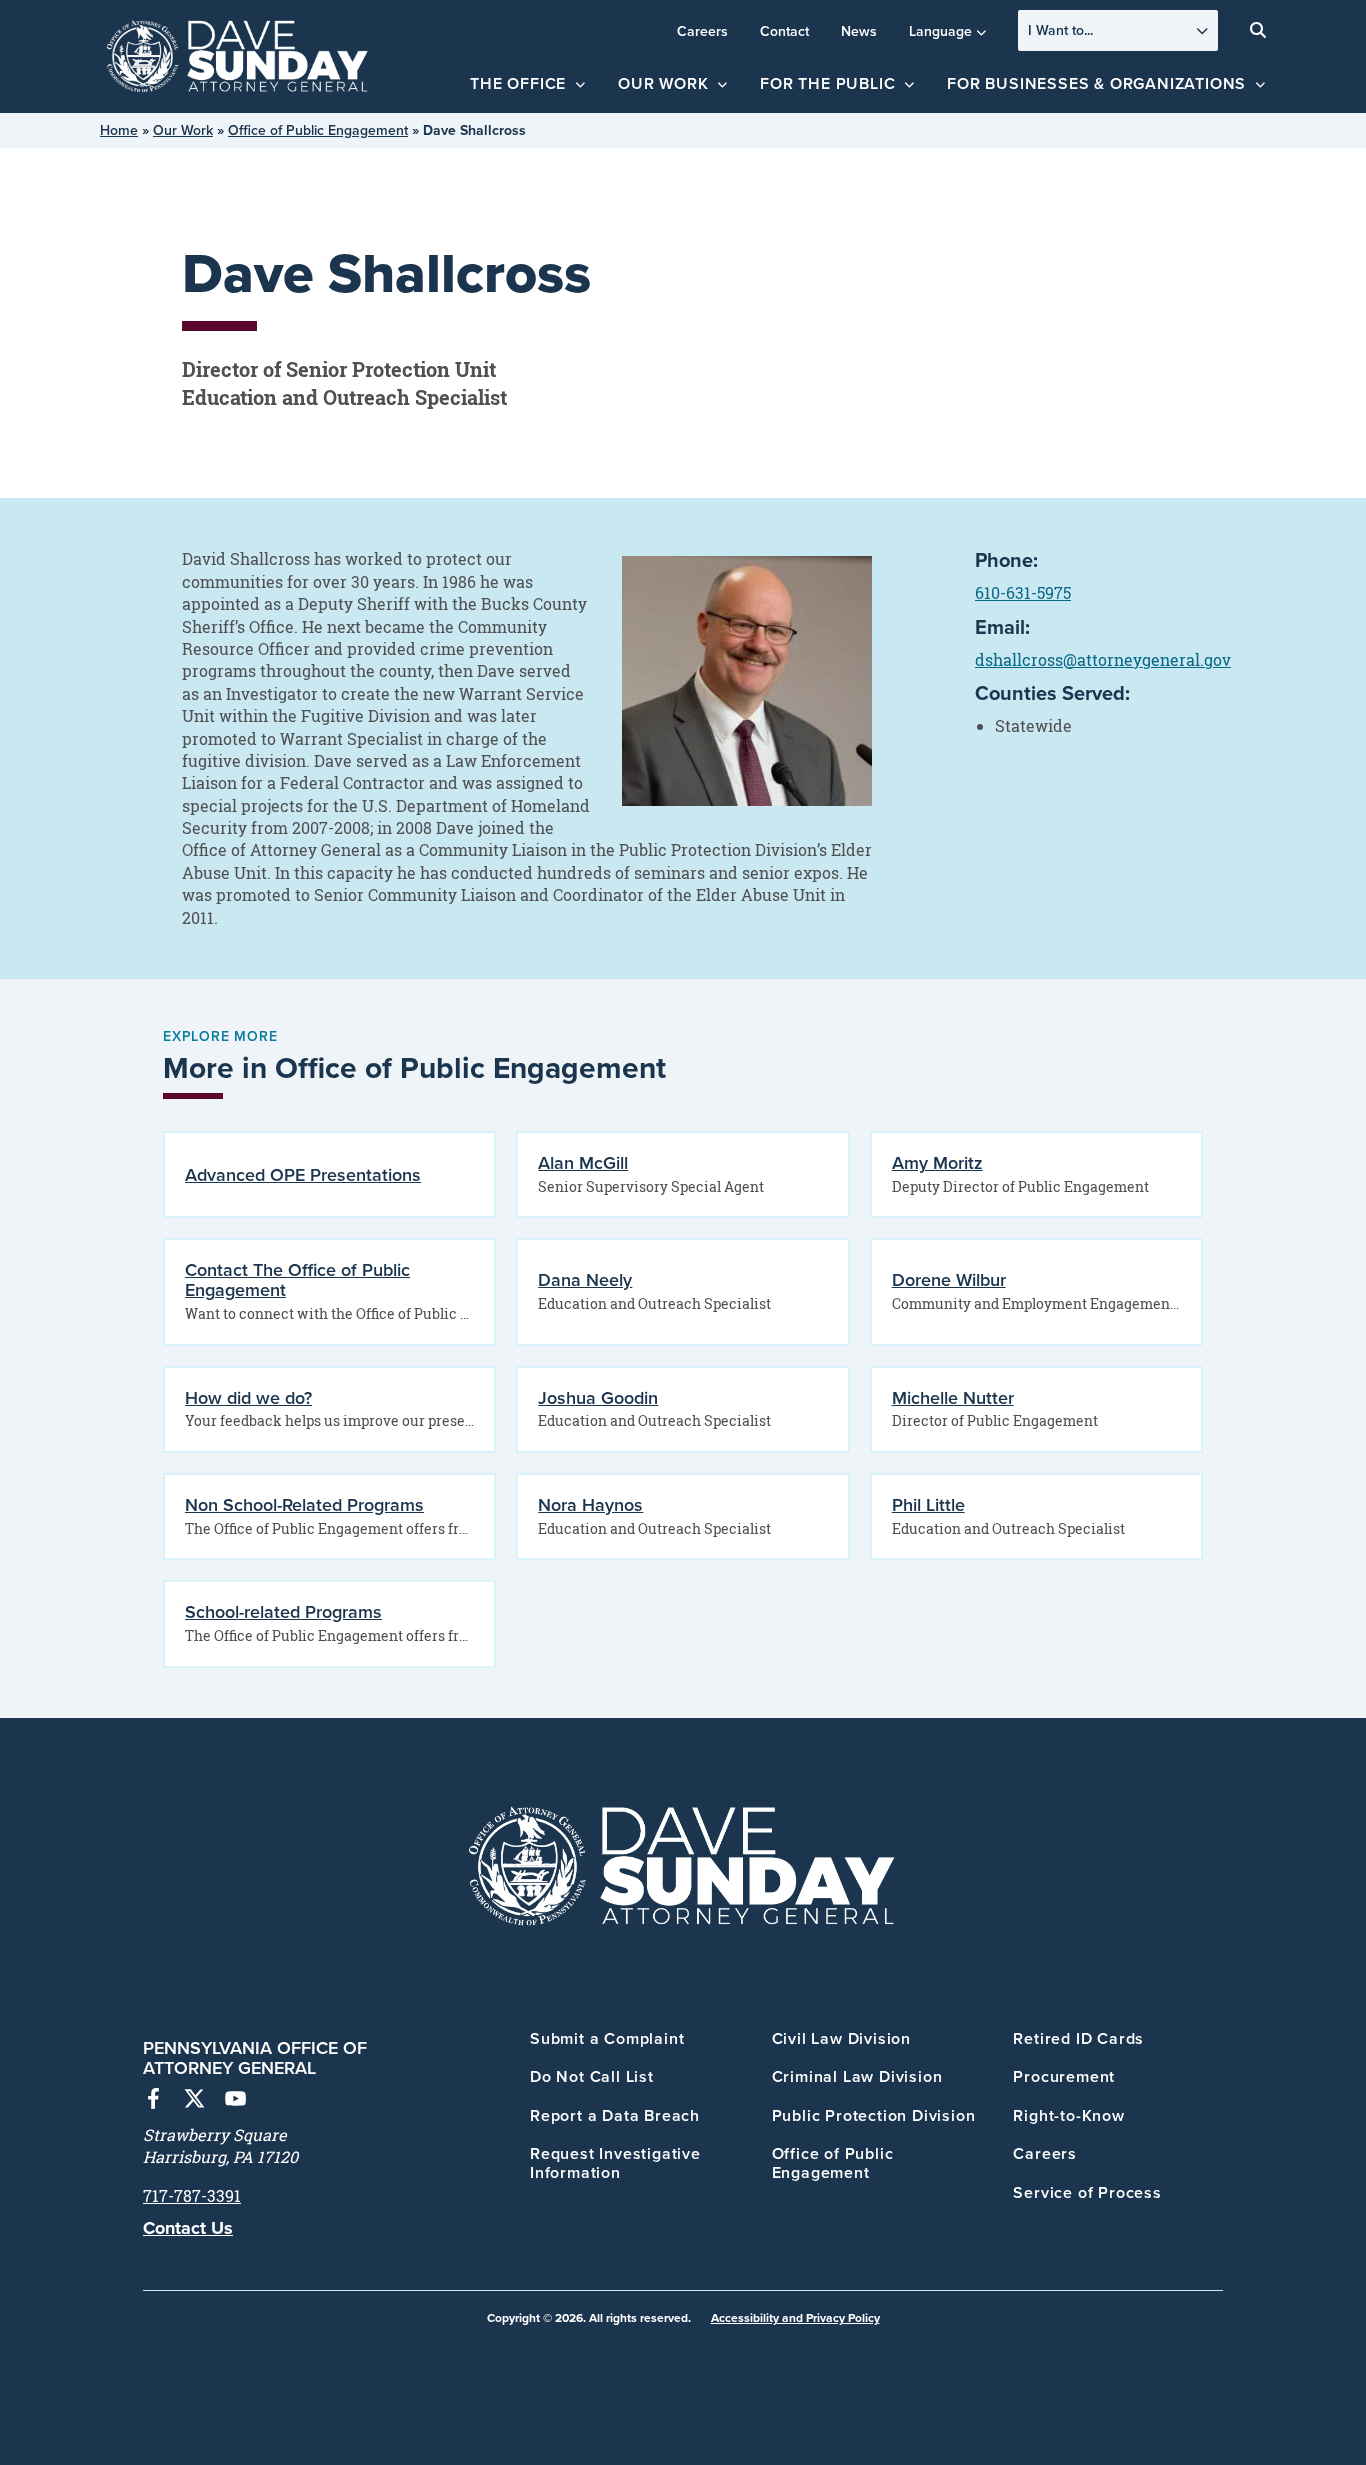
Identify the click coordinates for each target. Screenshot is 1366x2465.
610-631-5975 (1023, 593)
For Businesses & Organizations (1096, 83)
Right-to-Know (1068, 2115)
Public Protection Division (874, 2115)
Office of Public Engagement (318, 130)
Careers (702, 31)
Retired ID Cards (1078, 2038)
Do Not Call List (592, 2076)
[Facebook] (153, 2101)
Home (119, 130)
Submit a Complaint (607, 2038)
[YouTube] (235, 2101)
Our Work (663, 83)
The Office (518, 83)
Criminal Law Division (857, 2076)
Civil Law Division (841, 2038)
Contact (784, 31)
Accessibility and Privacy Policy (795, 2317)
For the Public (827, 83)
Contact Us (188, 2228)
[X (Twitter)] (194, 2101)
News (859, 31)
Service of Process (1087, 2192)
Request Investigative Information (615, 2162)
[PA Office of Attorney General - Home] (238, 57)
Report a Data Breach (615, 2115)
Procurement (1064, 2076)
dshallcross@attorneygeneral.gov (1103, 660)
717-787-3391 (192, 2196)
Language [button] (940, 31)
